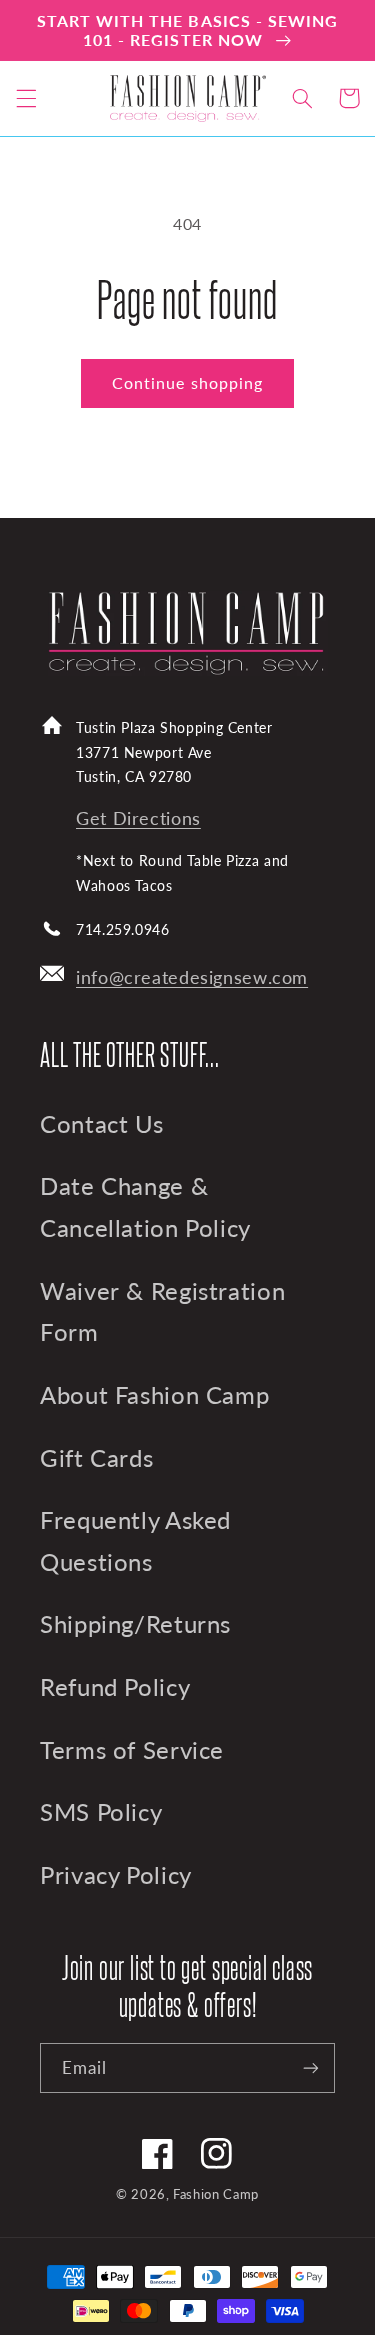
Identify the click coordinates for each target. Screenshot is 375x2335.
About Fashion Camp (154, 1395)
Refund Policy (115, 1687)
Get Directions (138, 818)
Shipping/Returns (135, 1624)
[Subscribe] (311, 2067)
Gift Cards (96, 1458)
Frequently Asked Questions (135, 1541)
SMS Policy (101, 1812)
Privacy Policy (116, 1875)
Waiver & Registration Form (162, 1312)
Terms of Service (132, 1750)
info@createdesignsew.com (192, 977)
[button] (26, 98)
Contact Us (101, 1124)
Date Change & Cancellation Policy (145, 1207)
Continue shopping (187, 382)
